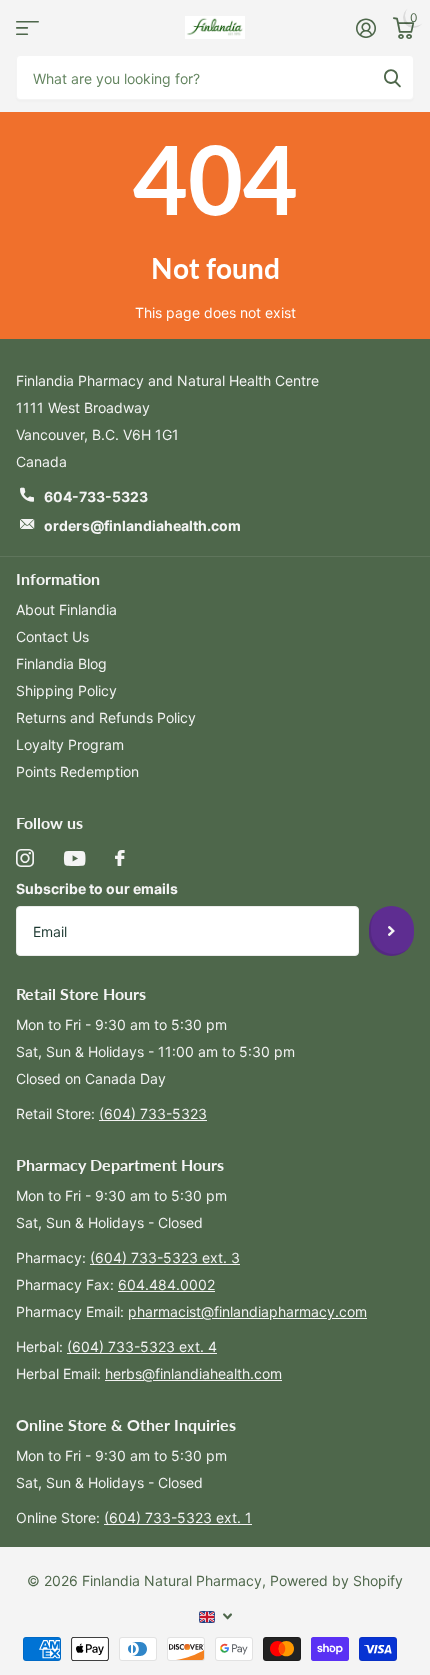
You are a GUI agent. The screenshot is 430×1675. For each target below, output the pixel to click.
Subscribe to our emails (97, 888)
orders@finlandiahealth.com (142, 525)
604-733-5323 (96, 496)
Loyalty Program (70, 744)
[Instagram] (25, 858)
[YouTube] (74, 858)
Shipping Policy (66, 690)
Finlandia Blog (61, 663)
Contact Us (52, 636)
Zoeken (392, 77)
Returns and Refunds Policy (106, 717)
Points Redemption (77, 771)
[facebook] (120, 858)
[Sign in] (365, 28)
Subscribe (391, 931)
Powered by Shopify (336, 1580)
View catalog (27, 27)
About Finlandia (66, 609)
